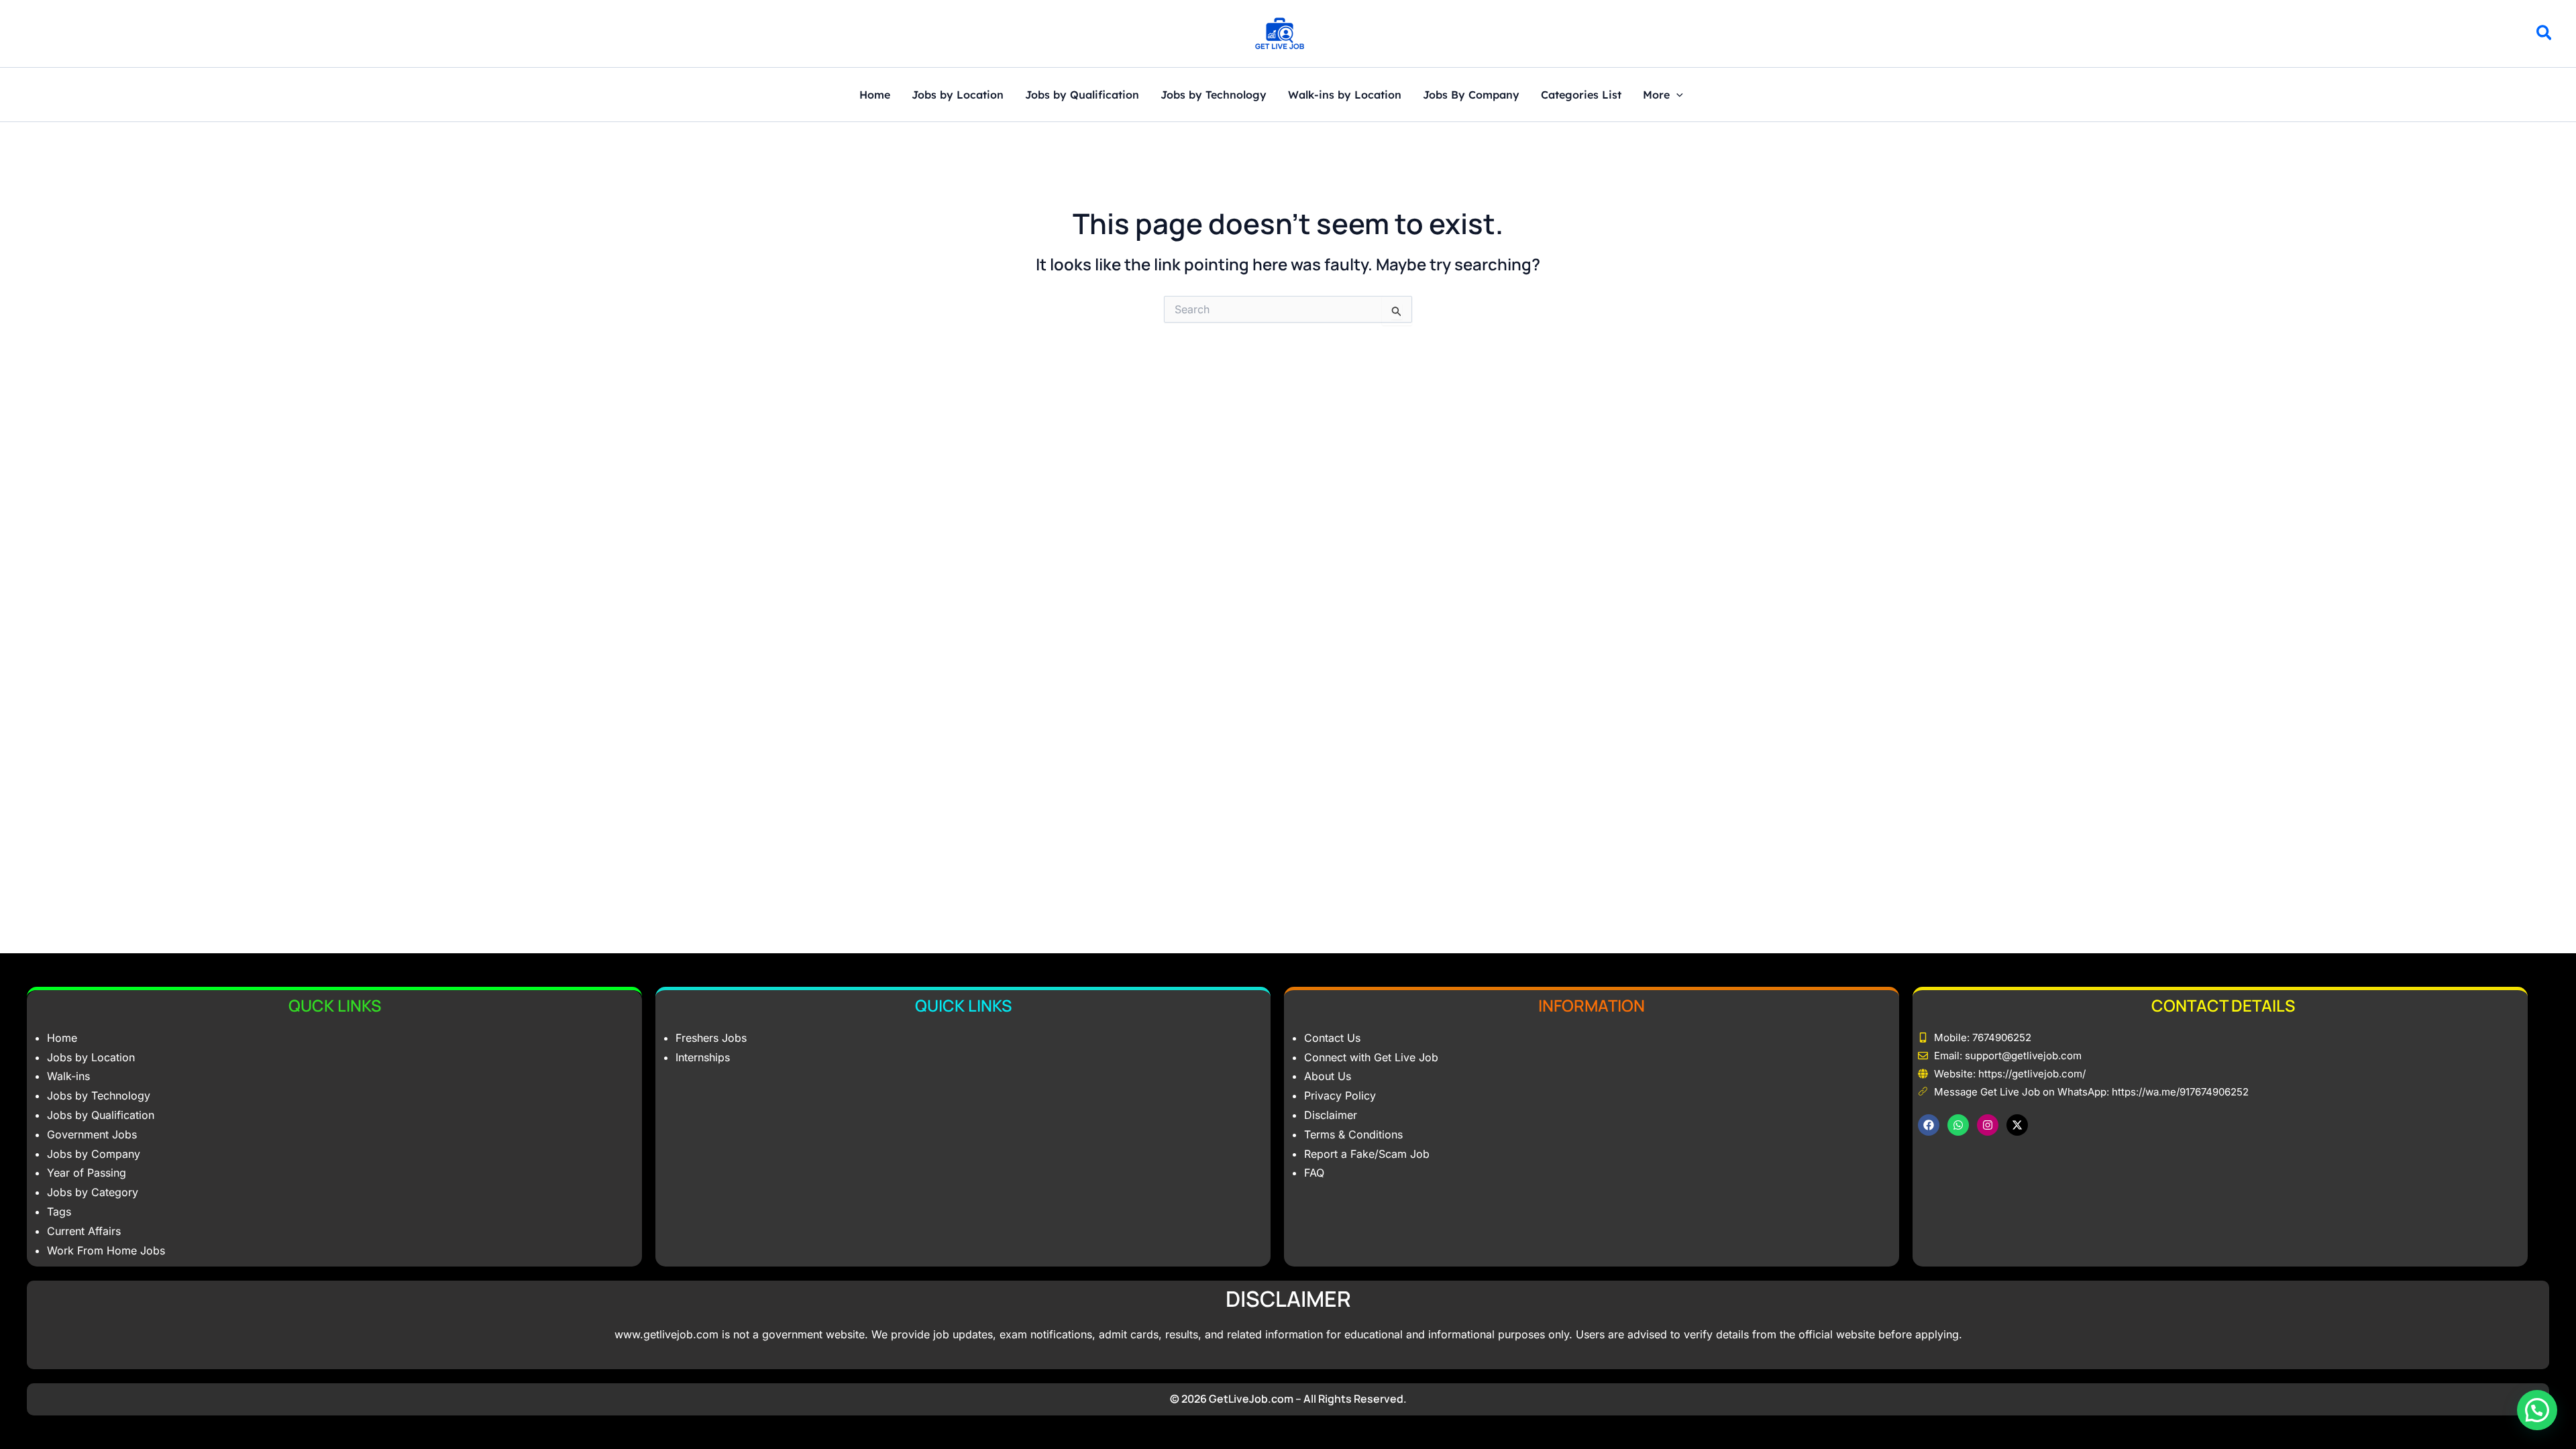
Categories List (1581, 95)
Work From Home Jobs (106, 1250)
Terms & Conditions (1353, 1134)
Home (875, 95)
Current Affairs (84, 1231)
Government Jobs (92, 1134)
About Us (1328, 1076)
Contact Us (1332, 1038)
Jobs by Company (94, 1154)
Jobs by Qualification (1082, 95)
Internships (703, 1057)
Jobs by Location (958, 95)
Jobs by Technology (1214, 95)
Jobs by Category (93, 1192)
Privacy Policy (1340, 1095)
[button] (2545, 35)
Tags (59, 1212)
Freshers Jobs (711, 1038)
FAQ (1314, 1173)
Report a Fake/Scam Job (1367, 1154)
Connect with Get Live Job (1371, 1057)
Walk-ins (68, 1076)
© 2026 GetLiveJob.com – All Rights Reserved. (1288, 1399)
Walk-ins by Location (1345, 95)
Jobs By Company (1471, 95)
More (1656, 95)
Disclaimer (1331, 1115)
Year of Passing (87, 1173)
